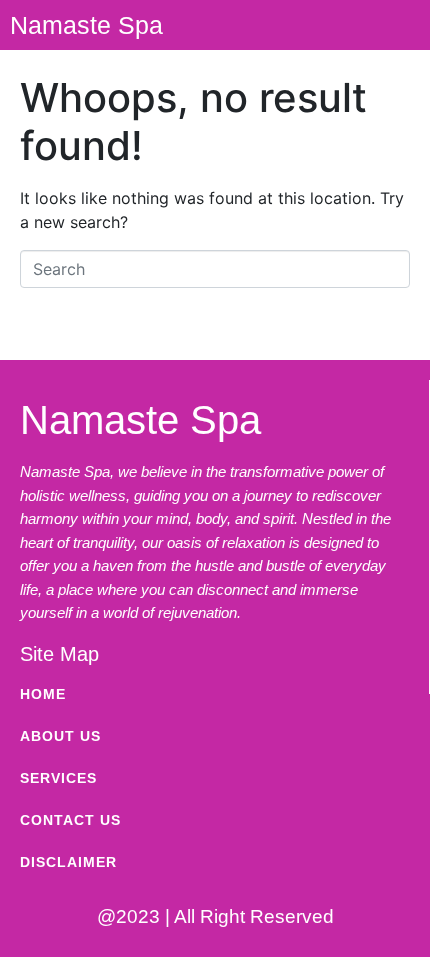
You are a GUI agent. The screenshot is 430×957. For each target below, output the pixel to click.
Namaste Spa (86, 25)
